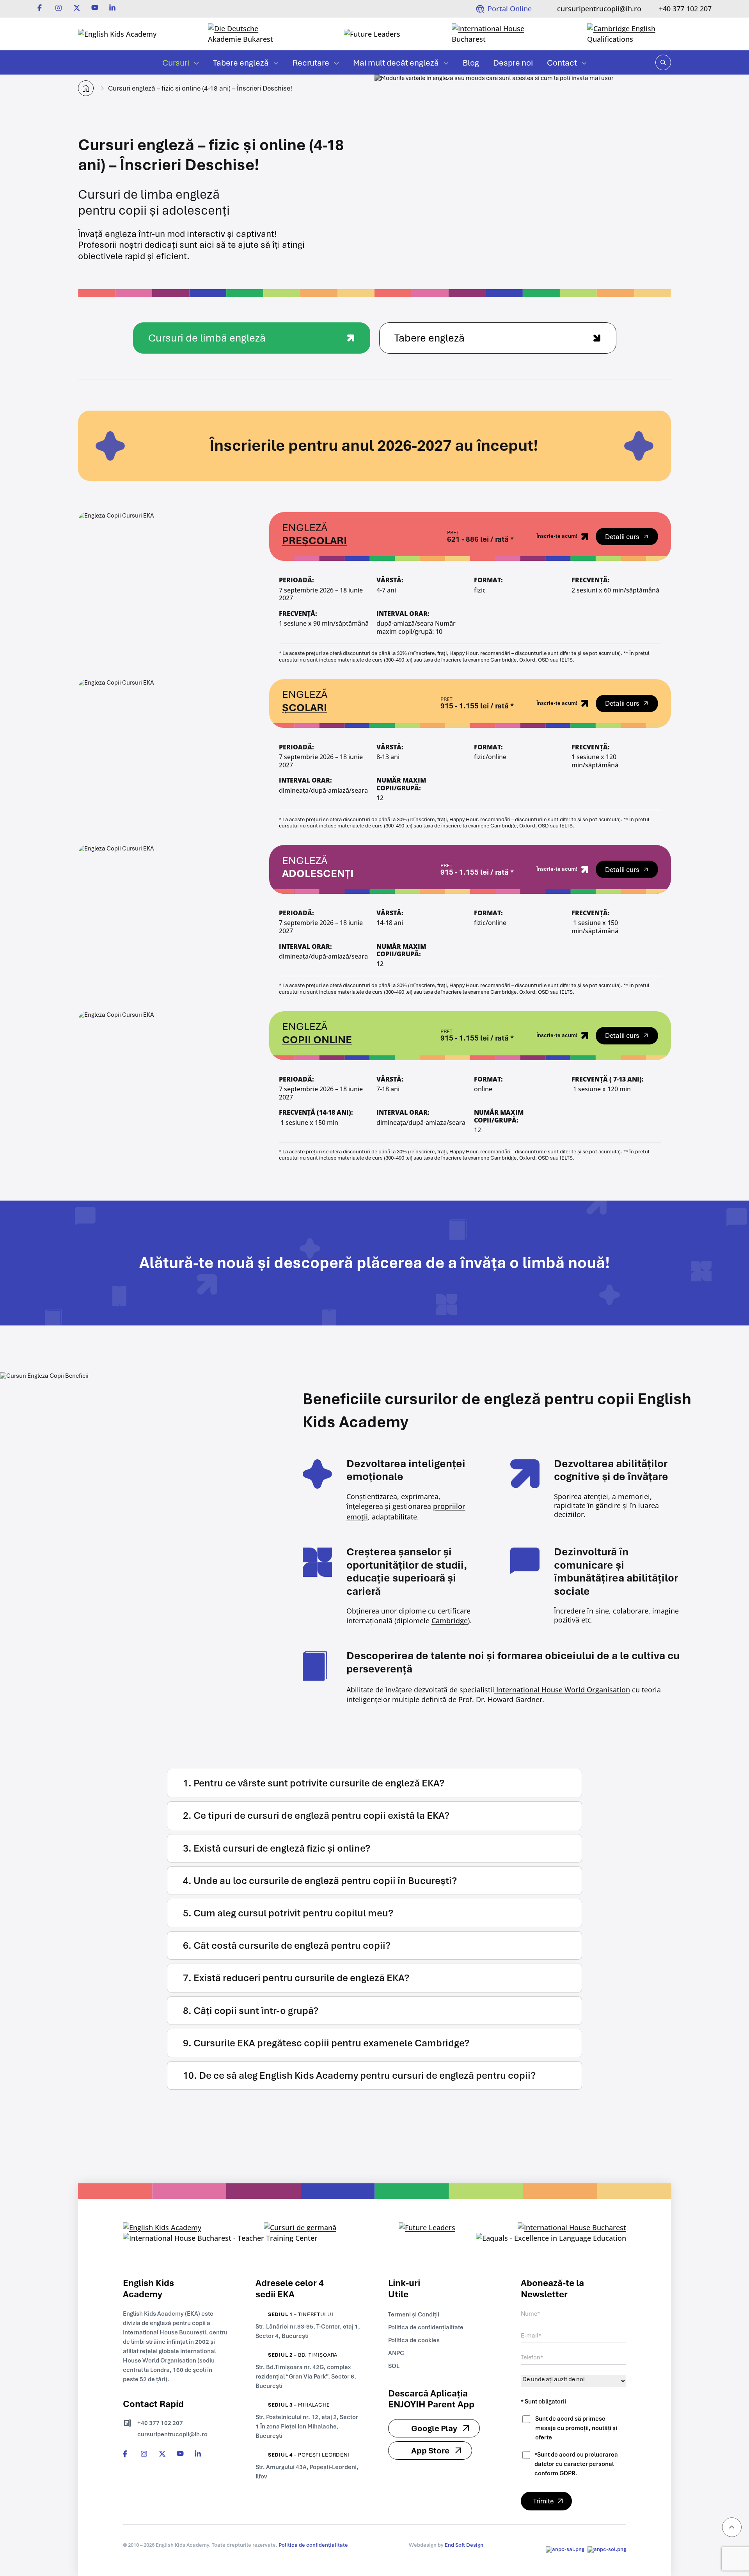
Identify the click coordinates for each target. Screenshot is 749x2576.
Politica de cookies (414, 2340)
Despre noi (513, 63)
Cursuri (176, 63)
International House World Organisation (562, 1690)
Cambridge (450, 1621)
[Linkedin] (113, 8)
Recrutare (311, 63)
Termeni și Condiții (414, 2314)
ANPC (396, 2353)
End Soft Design (464, 2545)
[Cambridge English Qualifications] (629, 34)
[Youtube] (95, 8)
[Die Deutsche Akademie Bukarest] (250, 34)
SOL (394, 2366)
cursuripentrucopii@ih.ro (599, 9)
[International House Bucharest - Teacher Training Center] (220, 2238)
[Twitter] (77, 8)
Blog (471, 63)
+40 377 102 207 (685, 9)
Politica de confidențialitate (426, 2327)
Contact (562, 63)
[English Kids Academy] (117, 34)
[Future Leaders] (372, 34)
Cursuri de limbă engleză (207, 338)
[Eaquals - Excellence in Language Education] (551, 2238)
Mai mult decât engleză (396, 63)
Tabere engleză (241, 63)
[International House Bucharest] (494, 34)
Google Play (434, 2428)
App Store (430, 2451)
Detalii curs (622, 537)
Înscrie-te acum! (557, 536)
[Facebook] (41, 8)
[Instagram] (59, 8)
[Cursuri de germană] (300, 2228)
